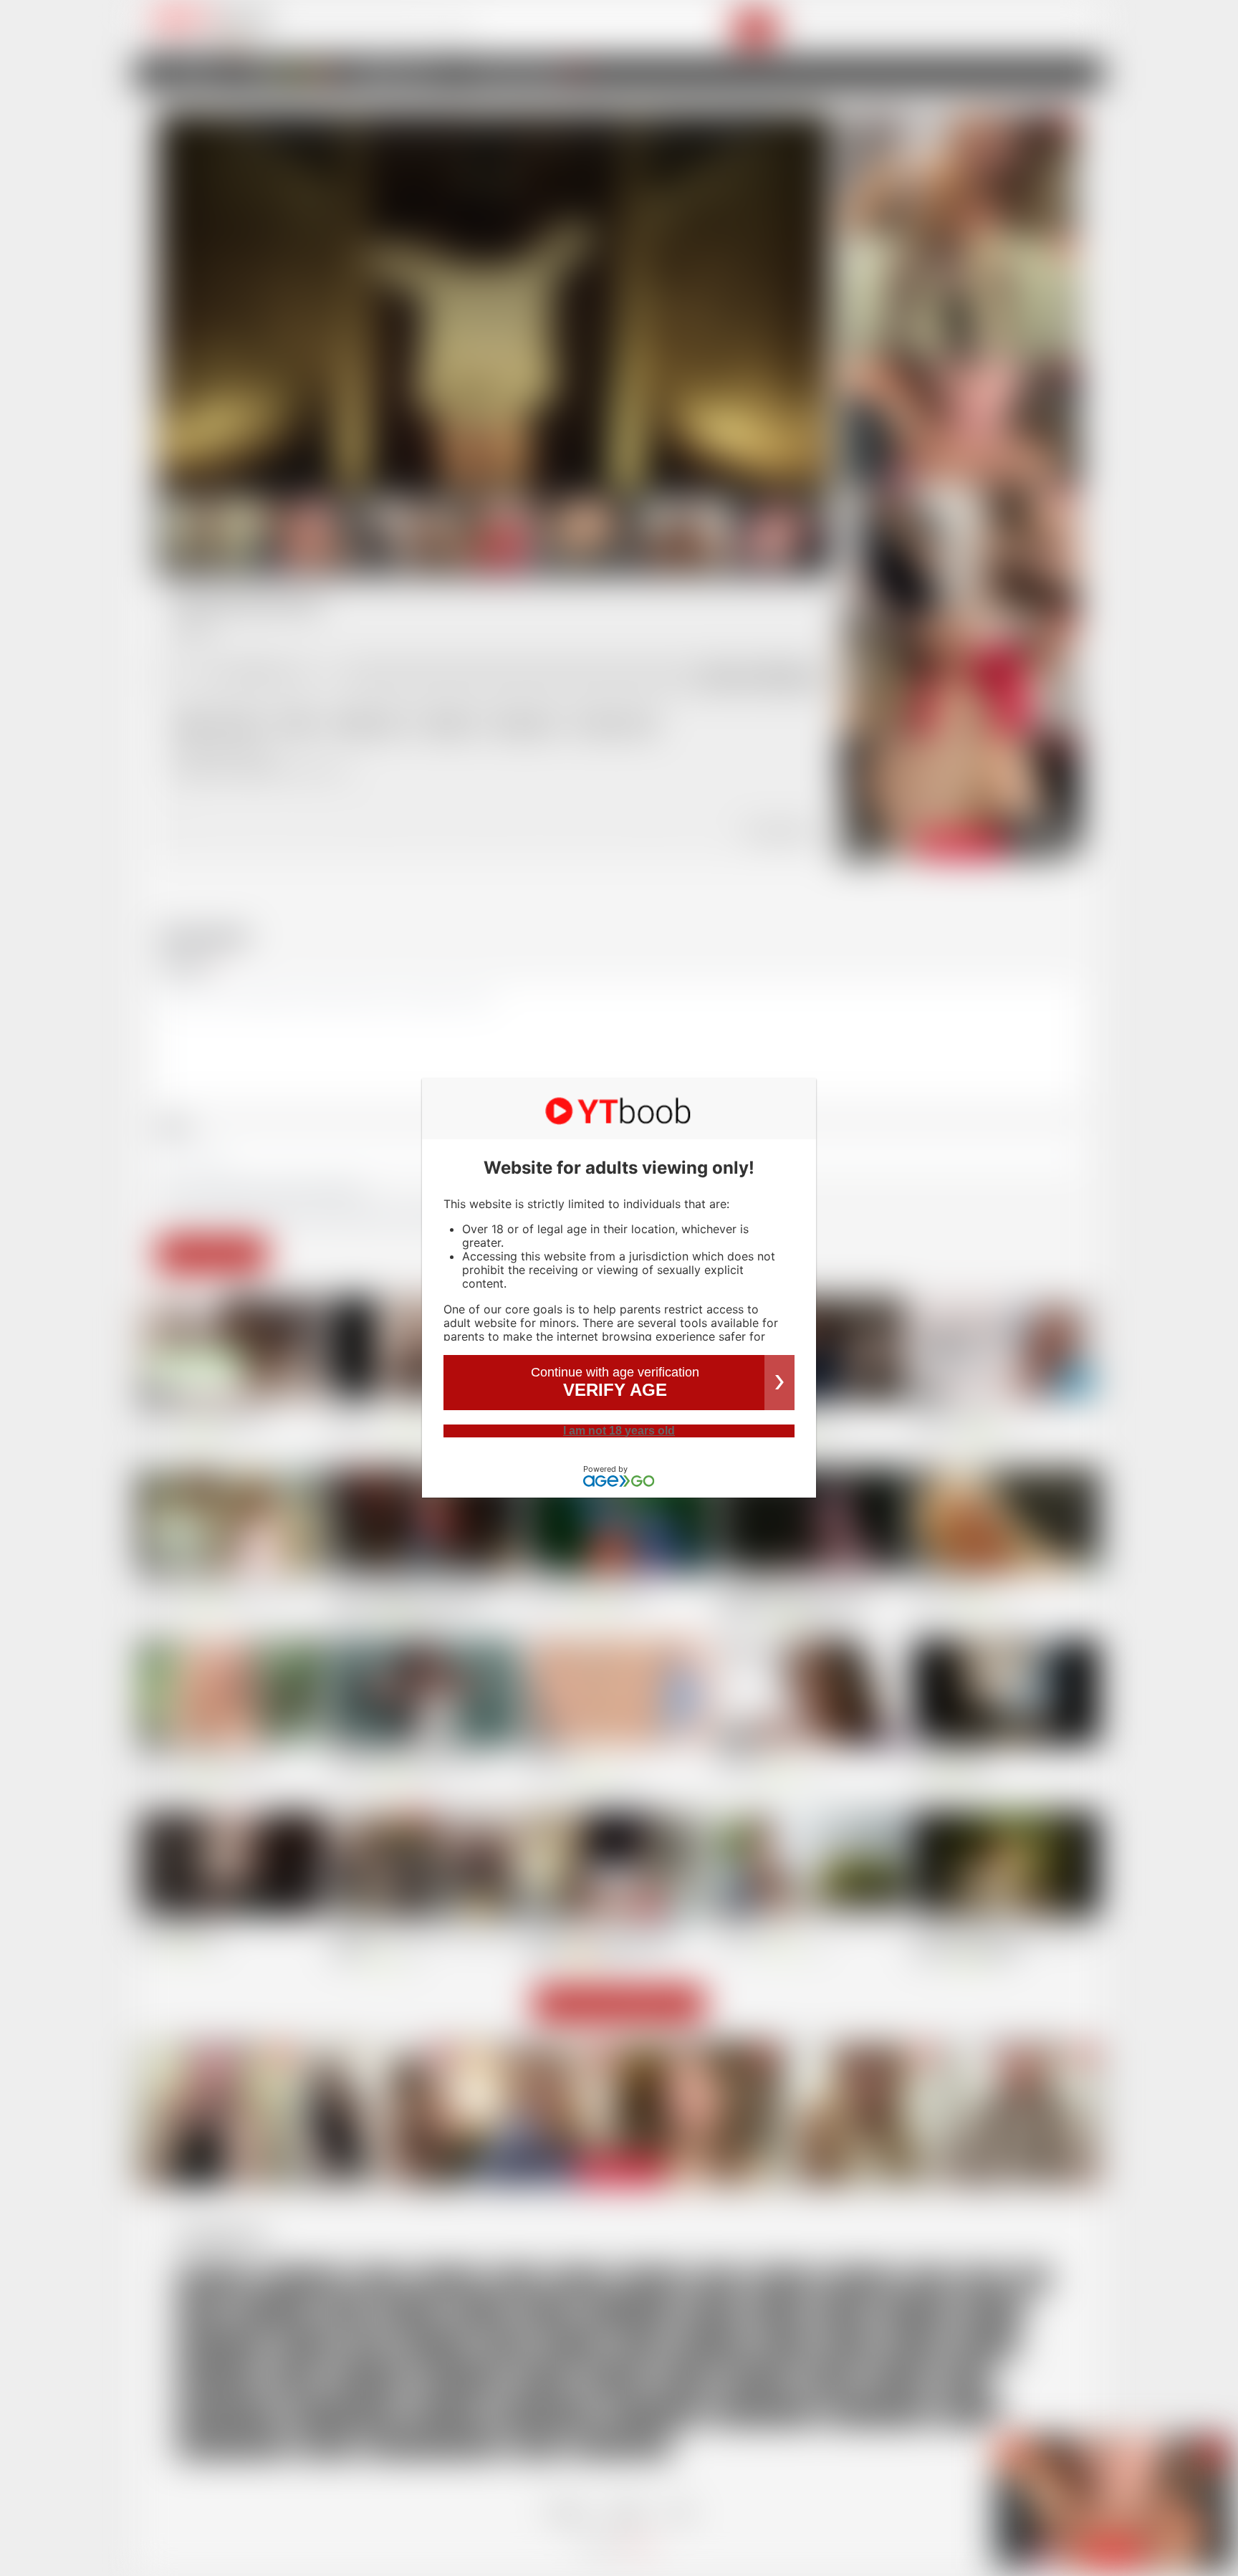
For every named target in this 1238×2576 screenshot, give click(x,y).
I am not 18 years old (619, 1431)
